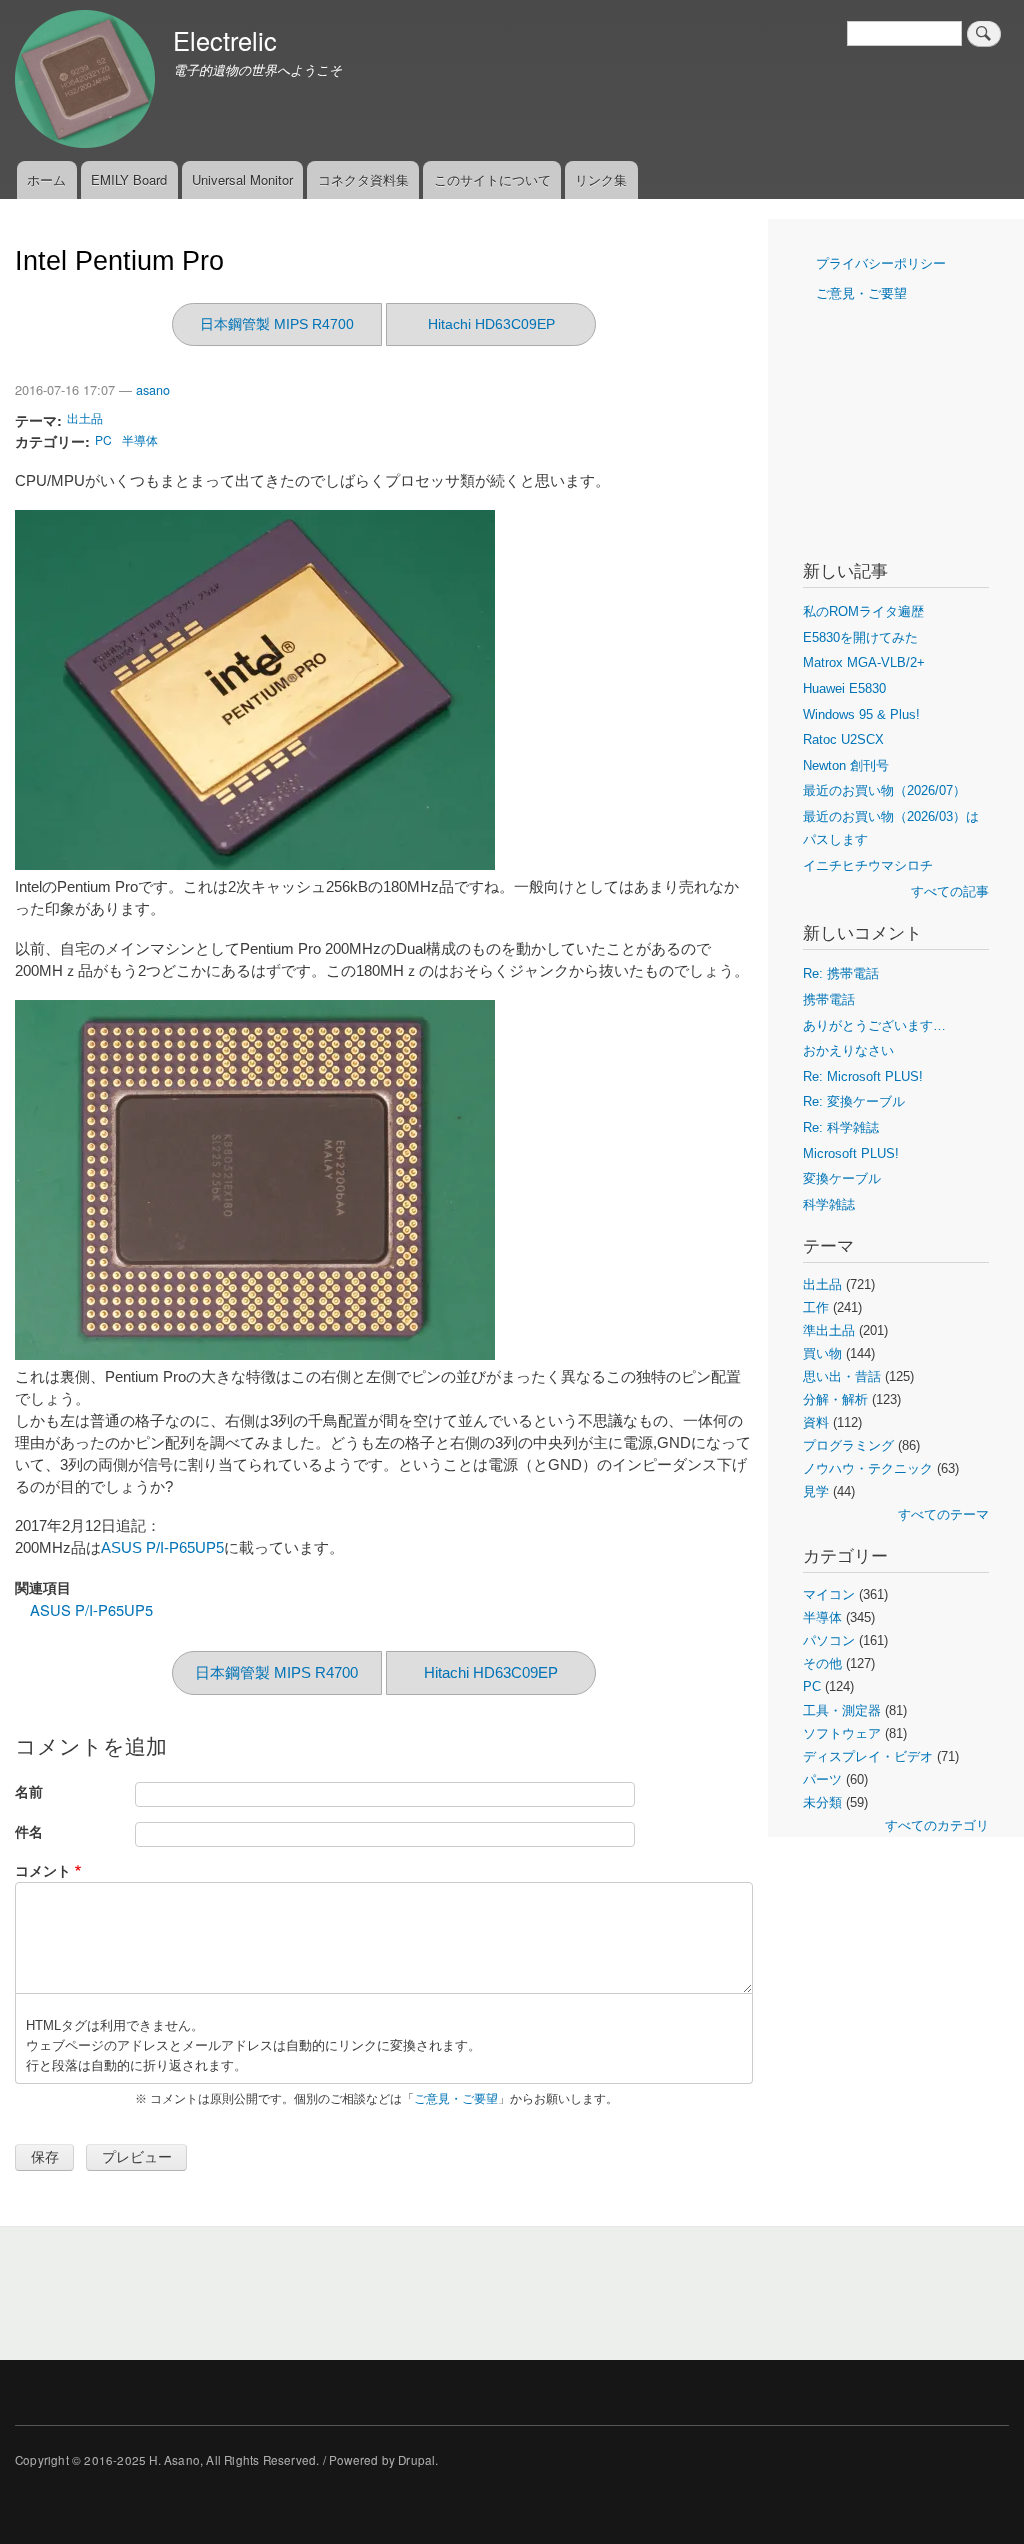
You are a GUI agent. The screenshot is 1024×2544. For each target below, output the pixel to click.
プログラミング (848, 1445)
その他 (822, 1663)
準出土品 (829, 1330)
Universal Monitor (242, 179)
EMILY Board (129, 179)
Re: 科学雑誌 (841, 1127)
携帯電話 (829, 999)
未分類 (822, 1802)
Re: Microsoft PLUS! (863, 1076)
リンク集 (601, 179)
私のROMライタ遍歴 (863, 611)
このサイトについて (492, 179)
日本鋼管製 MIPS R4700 (277, 324)
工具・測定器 (842, 1710)
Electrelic (225, 40)
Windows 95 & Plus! (861, 714)
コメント (43, 1870)
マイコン (829, 1594)
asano (153, 390)
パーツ (822, 1779)
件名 (29, 1831)
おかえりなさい (848, 1050)
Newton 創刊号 (846, 765)
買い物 (822, 1353)
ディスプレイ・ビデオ (868, 1756)
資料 (816, 1422)
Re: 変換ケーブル (854, 1101)
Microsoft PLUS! (851, 1153)
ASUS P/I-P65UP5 (162, 1548)
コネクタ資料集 (363, 179)
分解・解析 (835, 1399)
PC (103, 439)
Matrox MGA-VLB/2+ (864, 662)
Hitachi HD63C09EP (491, 324)
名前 (29, 1791)
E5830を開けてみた (860, 637)
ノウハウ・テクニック (868, 1468)
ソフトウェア (842, 1733)
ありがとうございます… (874, 1025)
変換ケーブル (842, 1178)
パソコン (829, 1640)
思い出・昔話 (842, 1376)
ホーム (46, 179)
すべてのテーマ (943, 1514)
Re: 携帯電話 (841, 973)
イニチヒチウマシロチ (868, 865)
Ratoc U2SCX (843, 739)
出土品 (85, 418)
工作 (816, 1307)
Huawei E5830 (844, 688)
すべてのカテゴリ (937, 1825)
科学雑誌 (829, 1204)
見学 (816, 1491)
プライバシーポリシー (881, 263)
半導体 (140, 439)
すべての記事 (950, 891)
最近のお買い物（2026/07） (884, 790)
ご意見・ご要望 (456, 2099)
